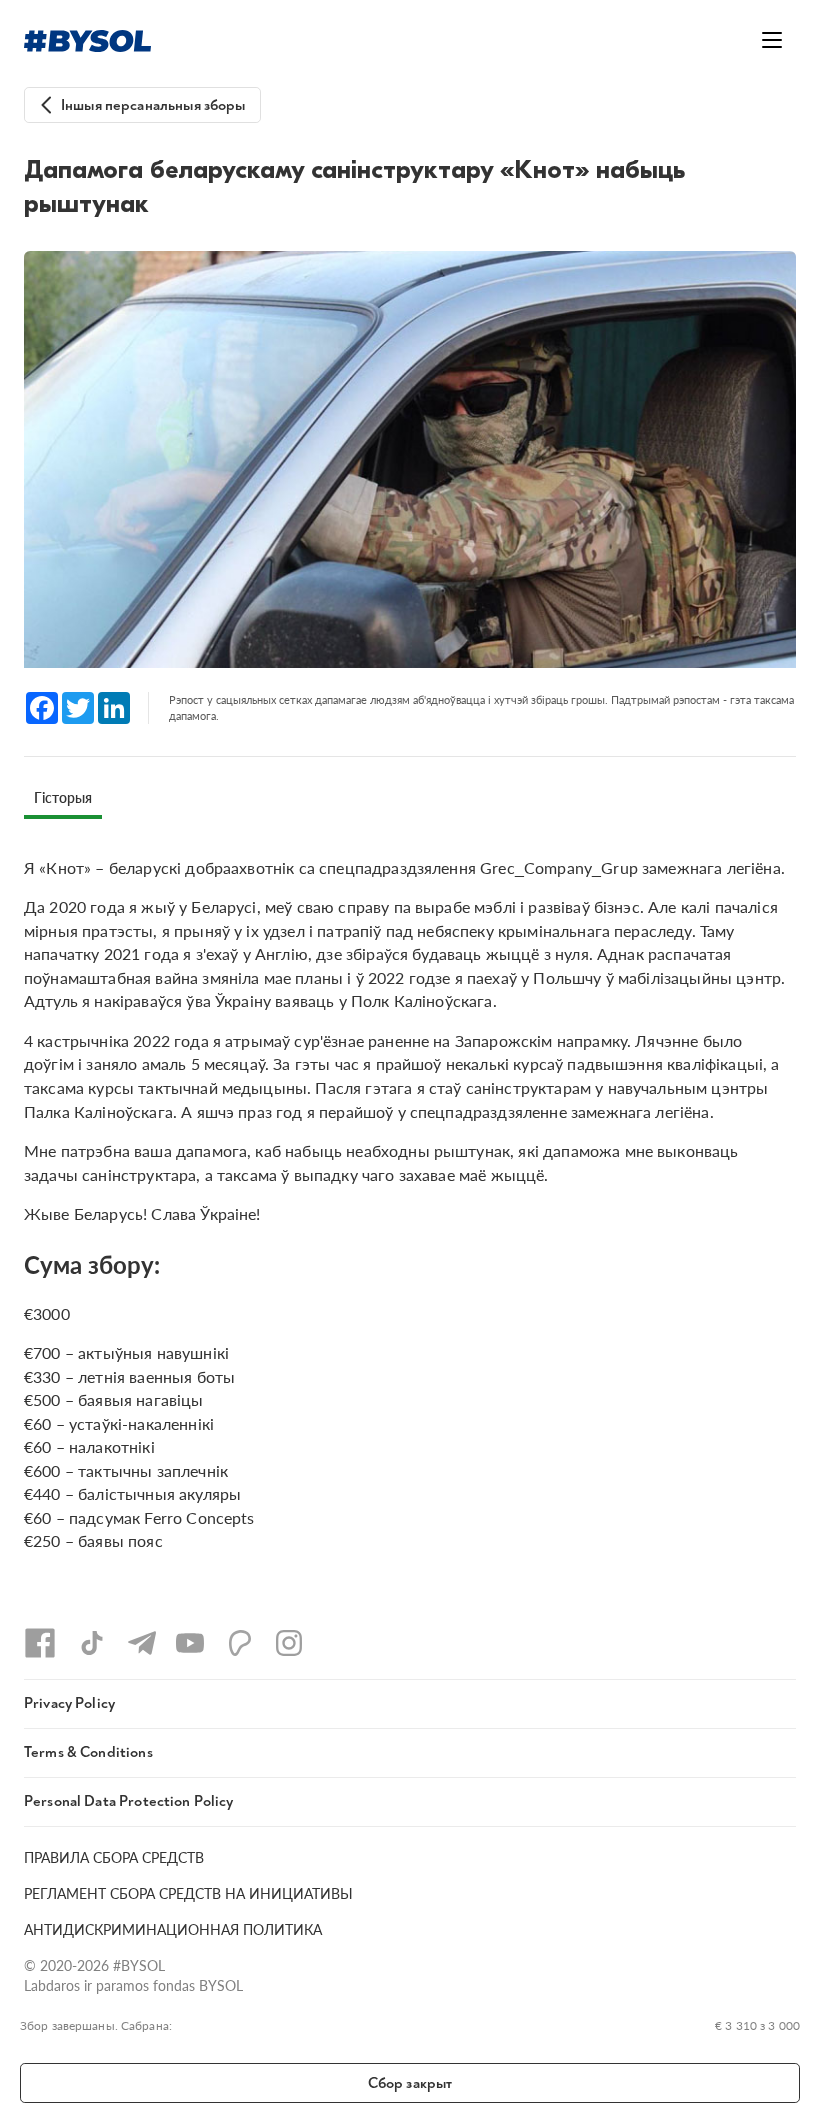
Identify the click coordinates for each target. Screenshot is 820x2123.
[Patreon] (240, 1643)
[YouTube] (190, 1643)
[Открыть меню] (772, 40)
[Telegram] (142, 1643)
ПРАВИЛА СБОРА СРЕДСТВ (114, 1857)
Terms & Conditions (88, 1752)
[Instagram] (289, 1643)
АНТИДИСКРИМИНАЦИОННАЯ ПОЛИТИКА (173, 1929)
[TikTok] (92, 1643)
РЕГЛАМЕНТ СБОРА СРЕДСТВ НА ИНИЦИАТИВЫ (188, 1893)
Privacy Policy (69, 1703)
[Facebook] (40, 1643)
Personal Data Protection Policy (129, 1801)
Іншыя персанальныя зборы (153, 105)
